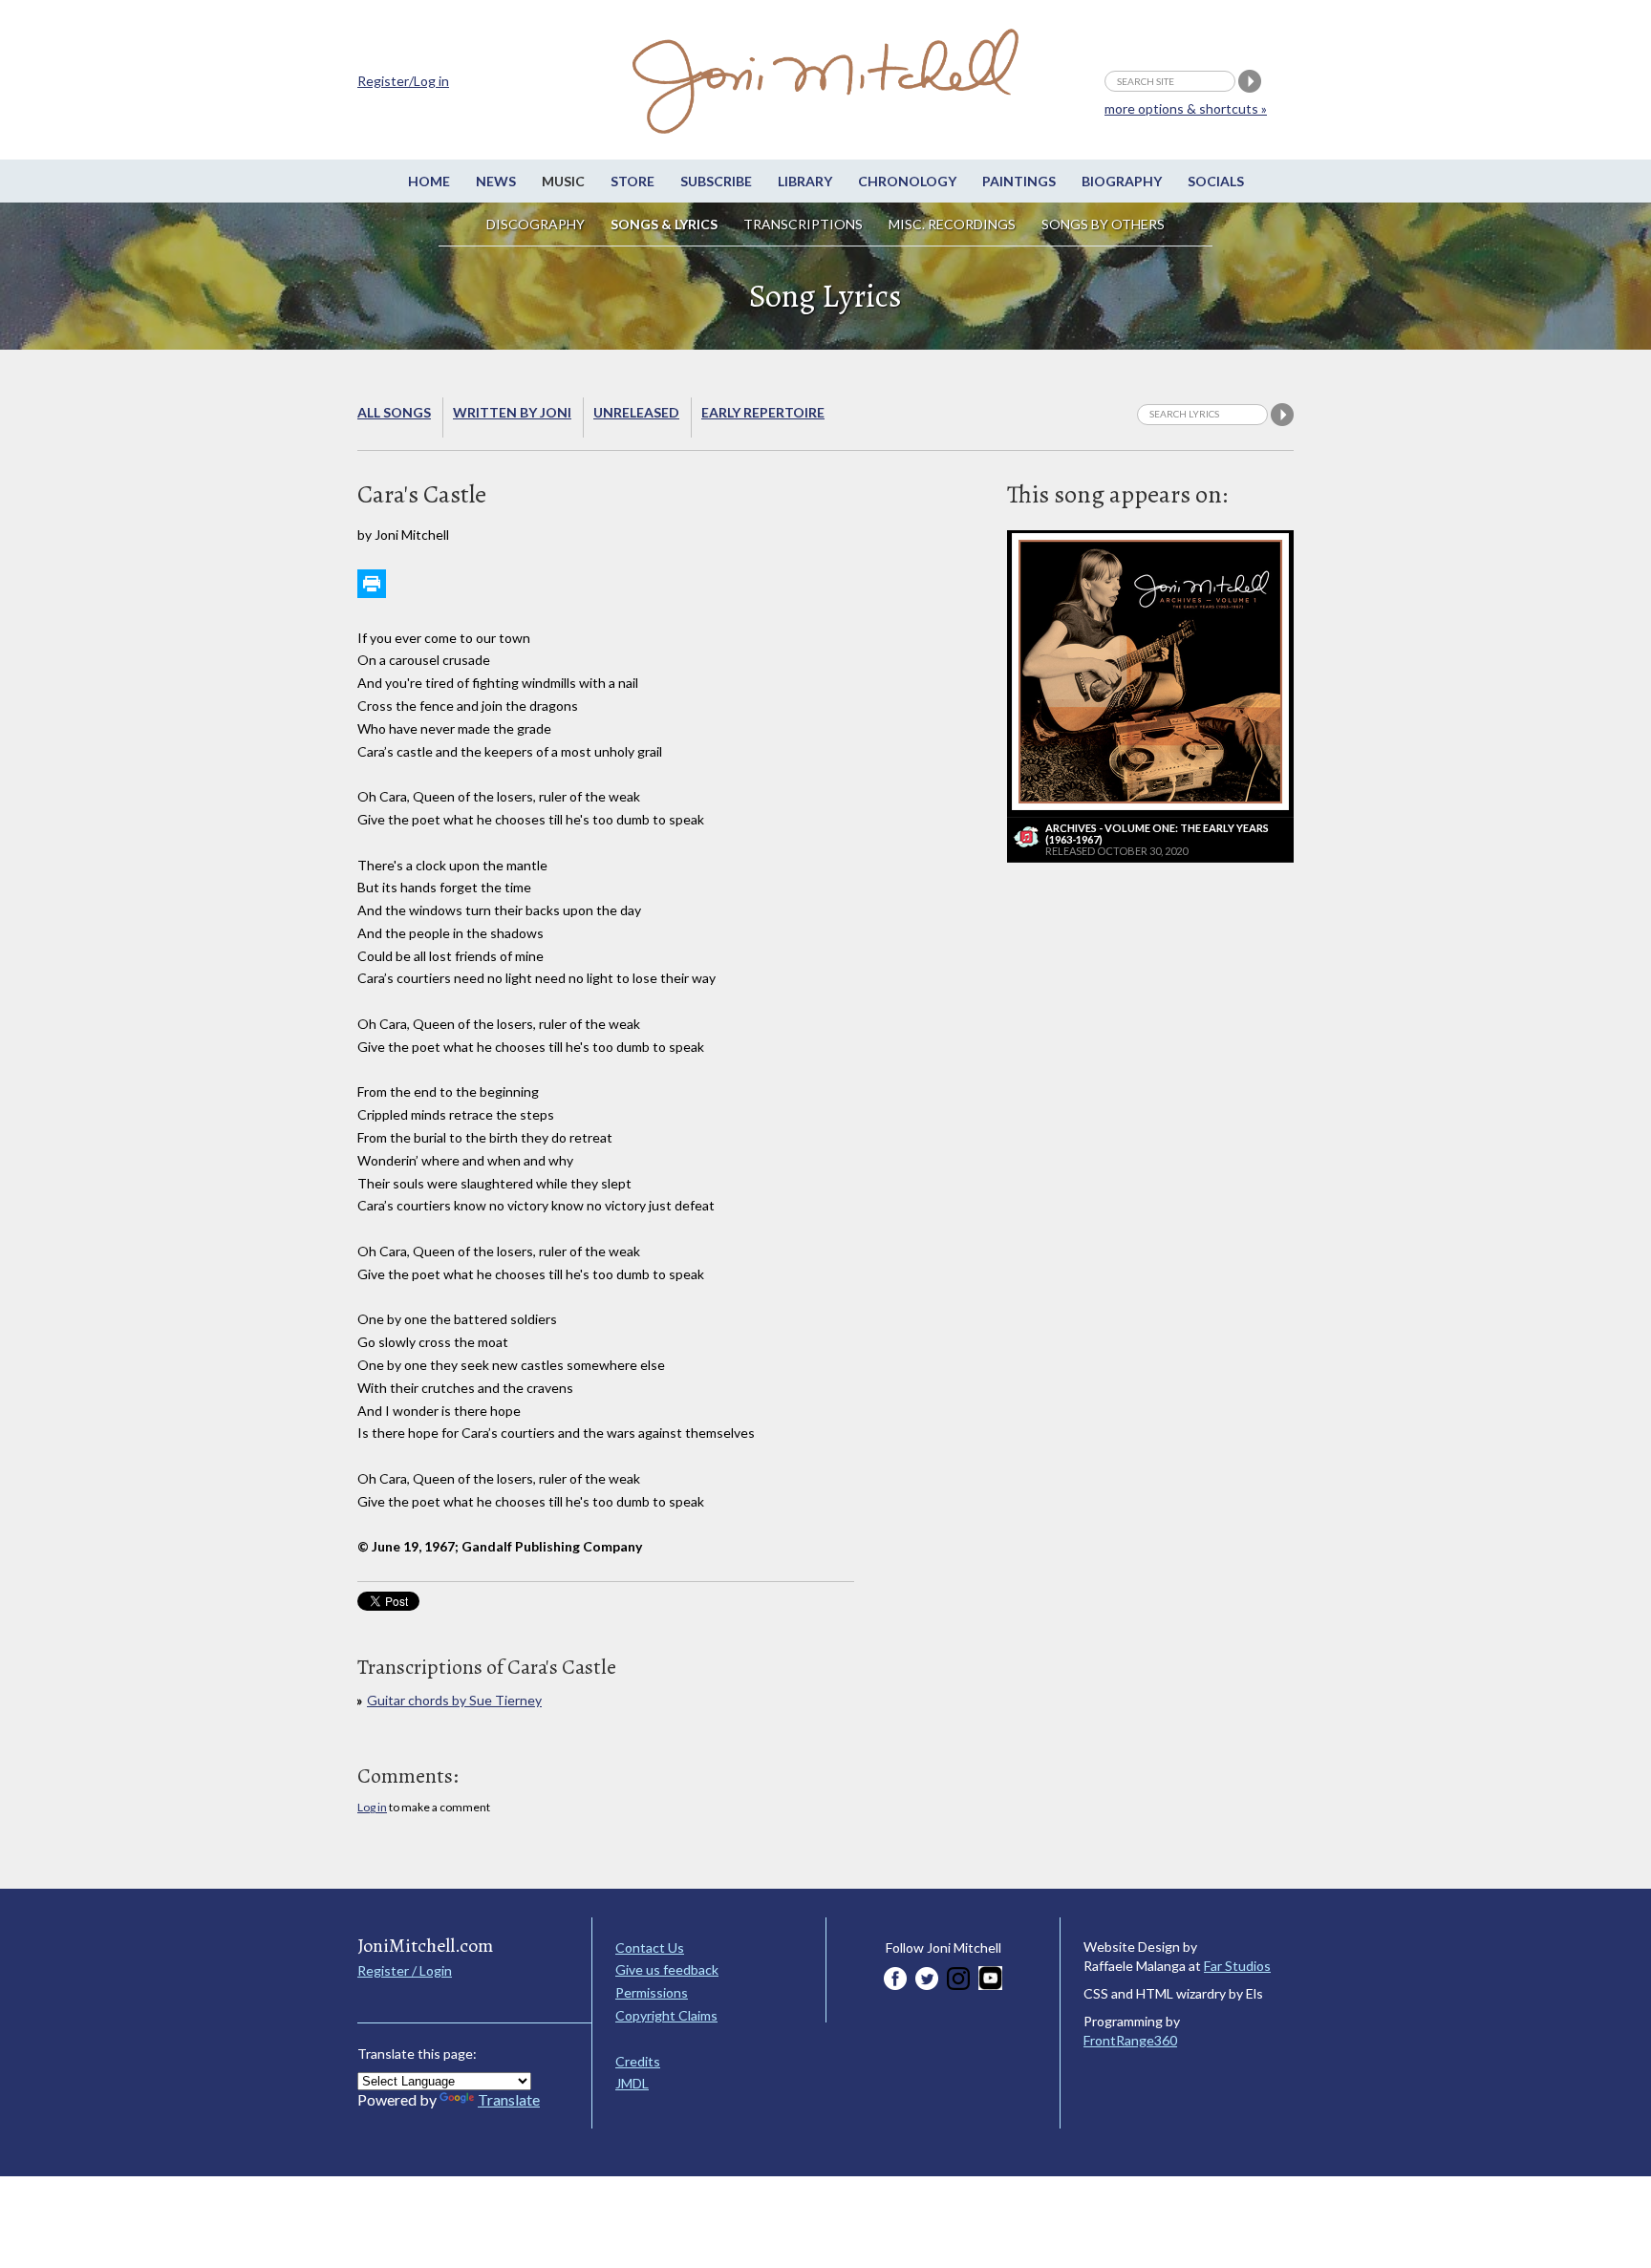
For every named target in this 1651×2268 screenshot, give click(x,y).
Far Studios (1237, 1966)
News (496, 181)
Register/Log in (403, 81)
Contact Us (650, 1947)
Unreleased (636, 412)
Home (429, 181)
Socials (1216, 181)
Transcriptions (803, 224)
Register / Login (405, 1970)
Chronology (907, 181)
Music (563, 181)
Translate (509, 2099)
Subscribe (716, 181)
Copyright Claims (666, 2015)
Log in (372, 1807)
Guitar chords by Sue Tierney (454, 1700)
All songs (394, 412)
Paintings (1019, 181)
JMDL (632, 2083)
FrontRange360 (1130, 2040)
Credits (638, 2061)
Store (633, 181)
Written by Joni (512, 412)
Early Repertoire (763, 412)
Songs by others (1103, 224)
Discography (536, 224)
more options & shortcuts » (1186, 108)
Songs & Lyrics (664, 224)
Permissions (652, 1992)
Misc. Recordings (954, 224)
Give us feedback (667, 1969)
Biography (1122, 181)
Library (805, 181)
